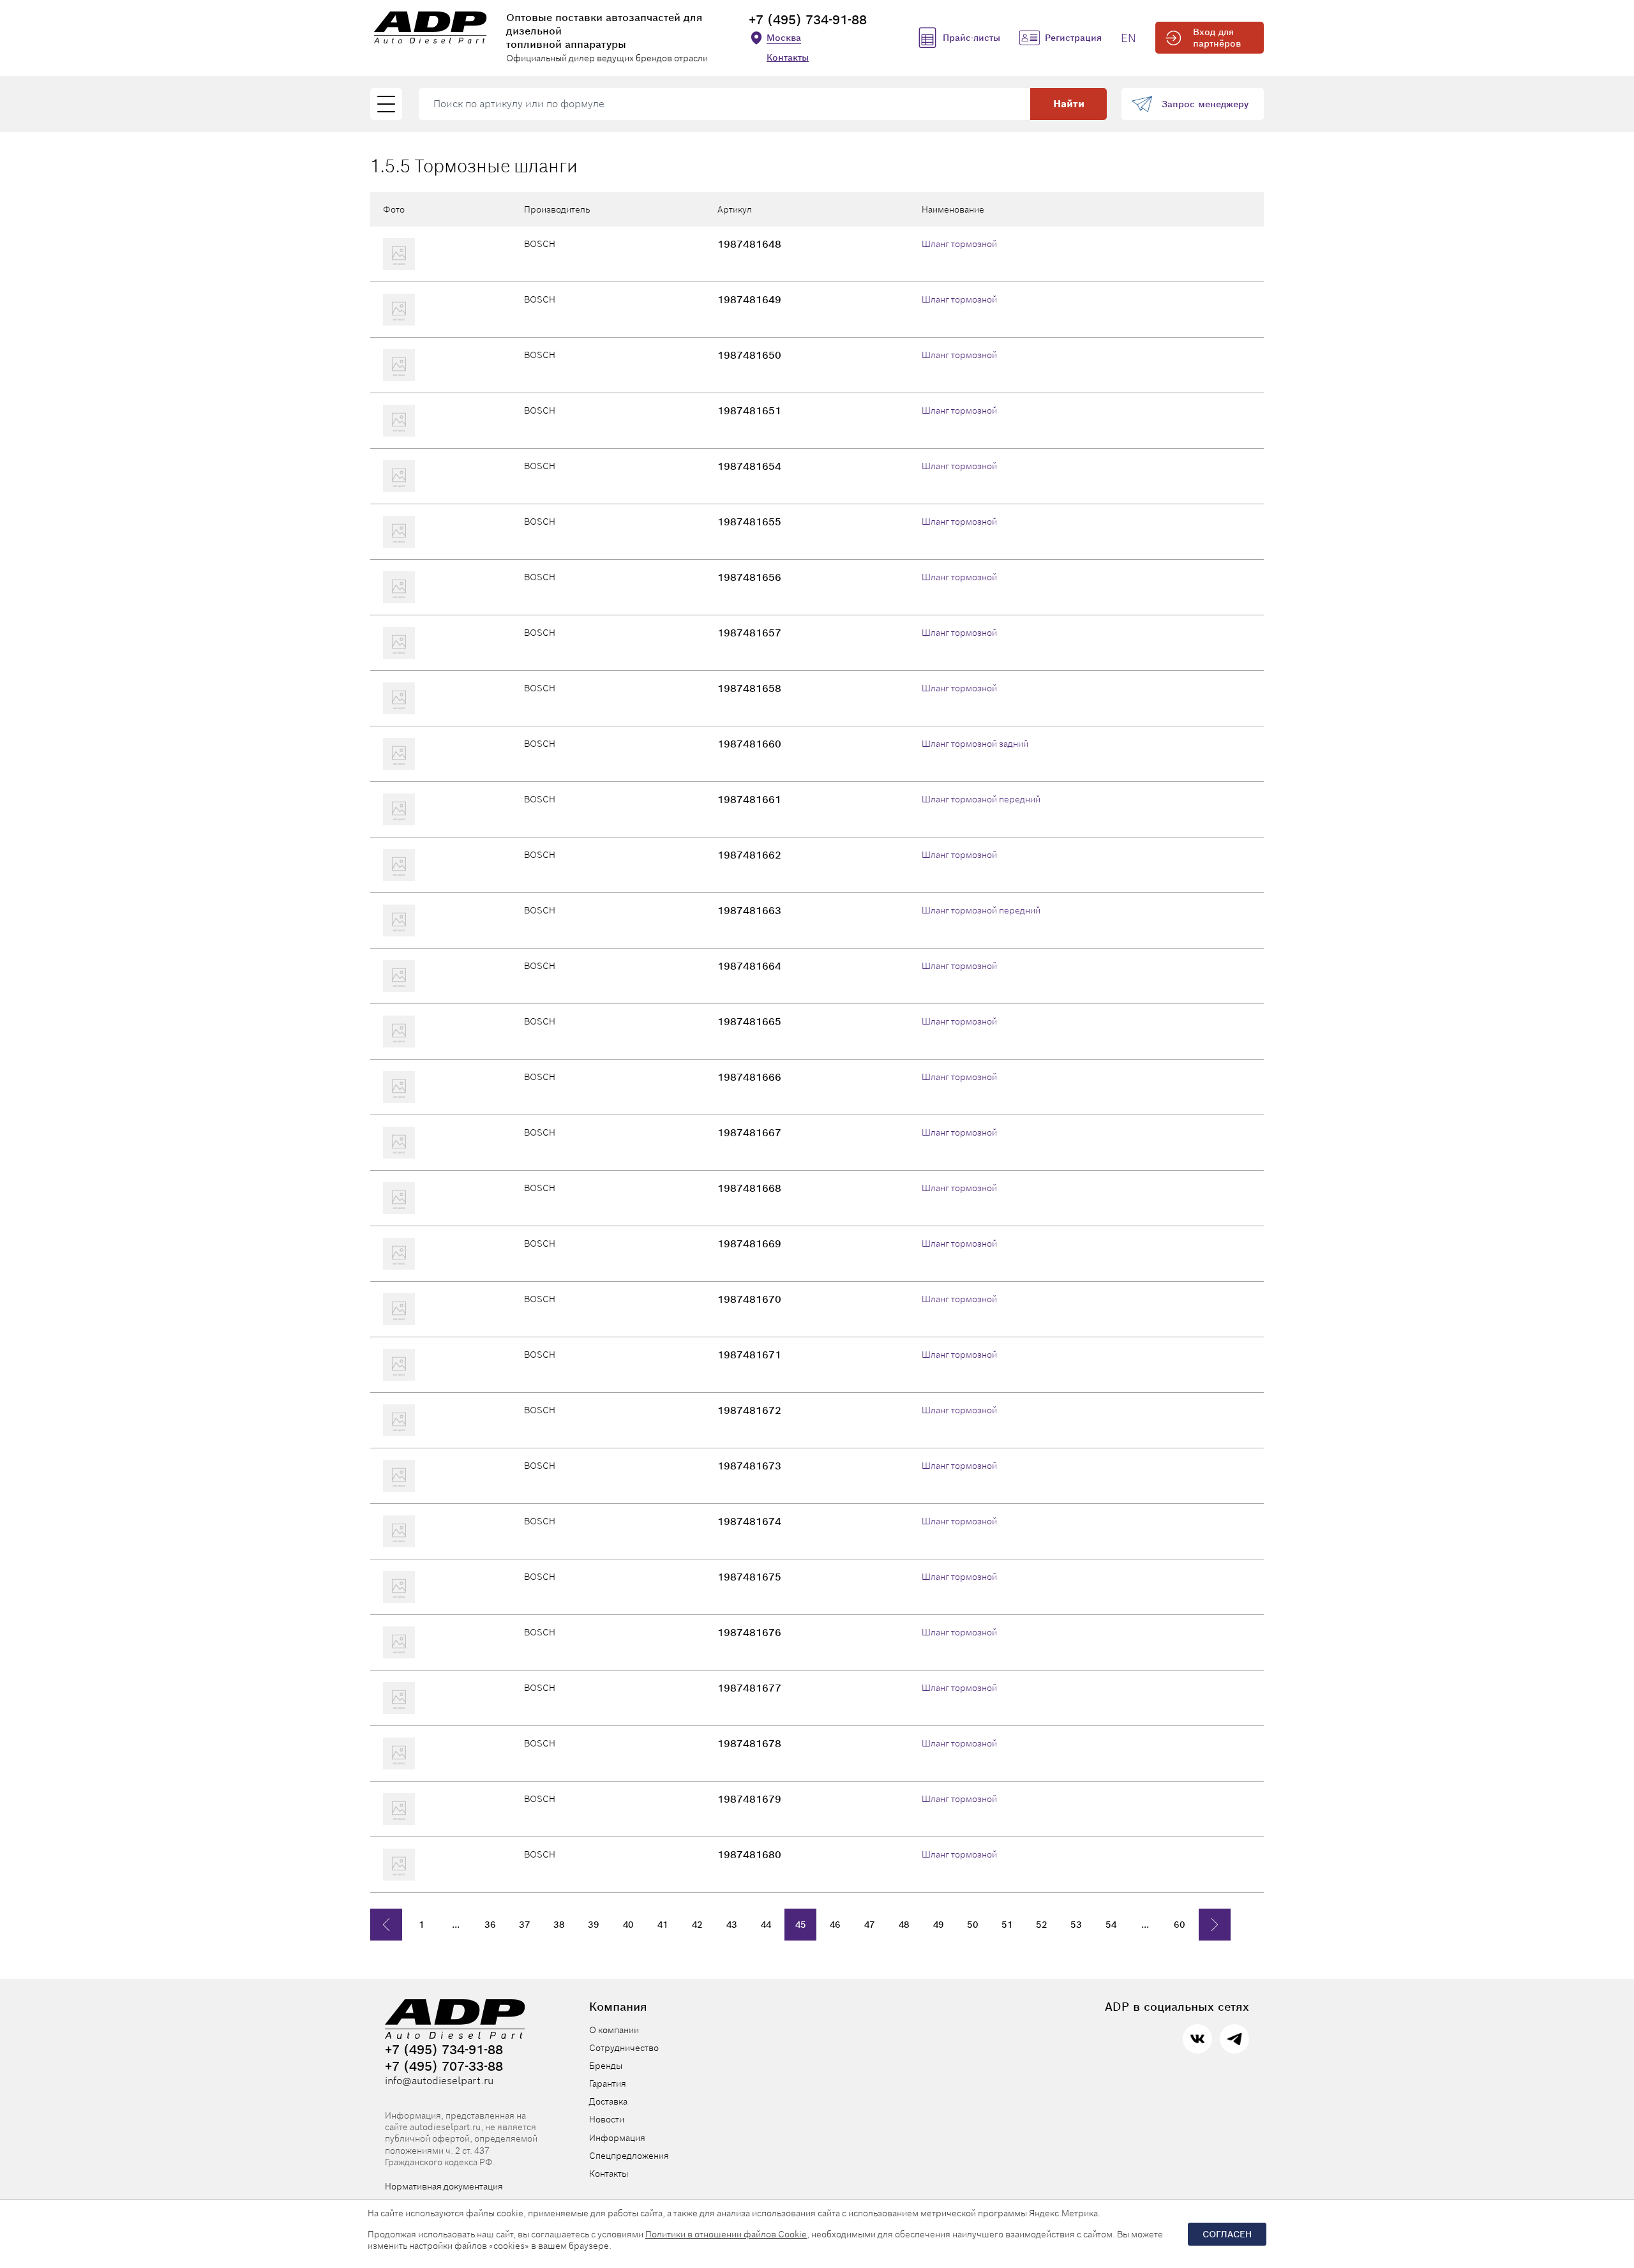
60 (1180, 1925)
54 (1111, 1925)
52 (1042, 1925)
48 (904, 1925)
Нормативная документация (444, 2186)
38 (559, 1925)
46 (835, 1925)
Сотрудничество (624, 2048)
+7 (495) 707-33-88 (444, 2066)
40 (628, 1925)
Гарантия (608, 2084)
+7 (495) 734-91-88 (808, 20)
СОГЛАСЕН (1227, 2234)
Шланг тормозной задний (975, 744)
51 (1007, 1925)
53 (1076, 1925)
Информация (617, 2138)
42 (697, 1925)
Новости (607, 2119)
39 (594, 1925)
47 (870, 1925)
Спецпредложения (629, 2156)
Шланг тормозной (959, 244)
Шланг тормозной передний (981, 799)
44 (766, 1925)
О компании (614, 2030)
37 (525, 1925)
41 (663, 1925)
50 (973, 1925)
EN (1128, 38)
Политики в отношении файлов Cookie (726, 2234)
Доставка (608, 2101)
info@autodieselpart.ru (439, 2081)
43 (732, 1925)
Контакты (788, 57)
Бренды (606, 2066)
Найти (1069, 104)
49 (939, 1925)
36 (490, 1925)
